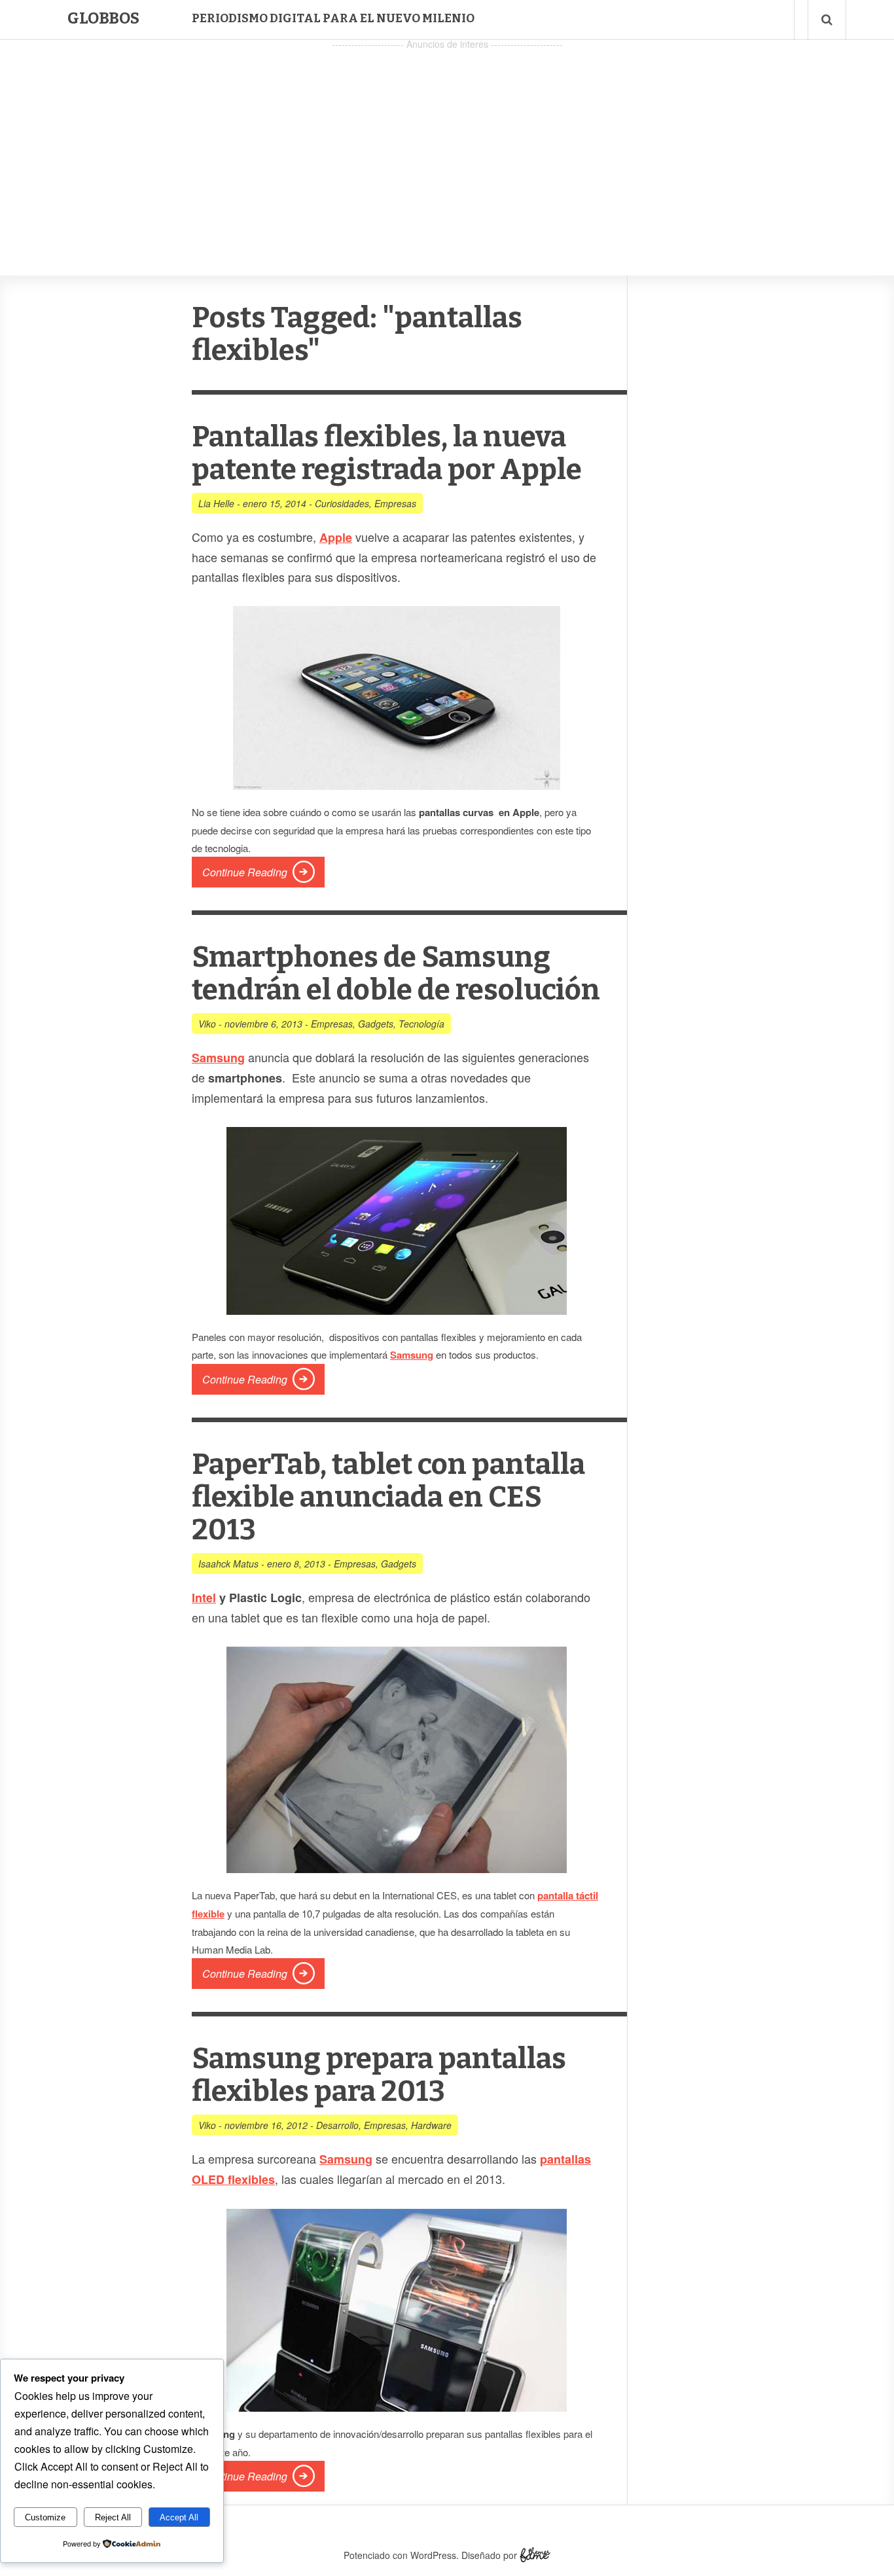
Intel (204, 1598)
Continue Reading (245, 872)
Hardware (431, 2125)
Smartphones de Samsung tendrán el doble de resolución (396, 974)
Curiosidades (342, 503)
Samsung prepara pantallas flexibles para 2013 (379, 2075)
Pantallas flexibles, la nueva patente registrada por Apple (387, 453)
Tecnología (421, 1024)
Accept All (179, 2517)
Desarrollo (337, 2125)
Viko (207, 1024)
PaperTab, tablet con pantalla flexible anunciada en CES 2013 (388, 1497)
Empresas (395, 503)
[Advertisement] (447, 145)
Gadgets (376, 1024)
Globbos (103, 18)
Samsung (218, 1058)
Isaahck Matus (228, 1564)
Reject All (113, 2517)
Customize (45, 2517)
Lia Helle (216, 503)
